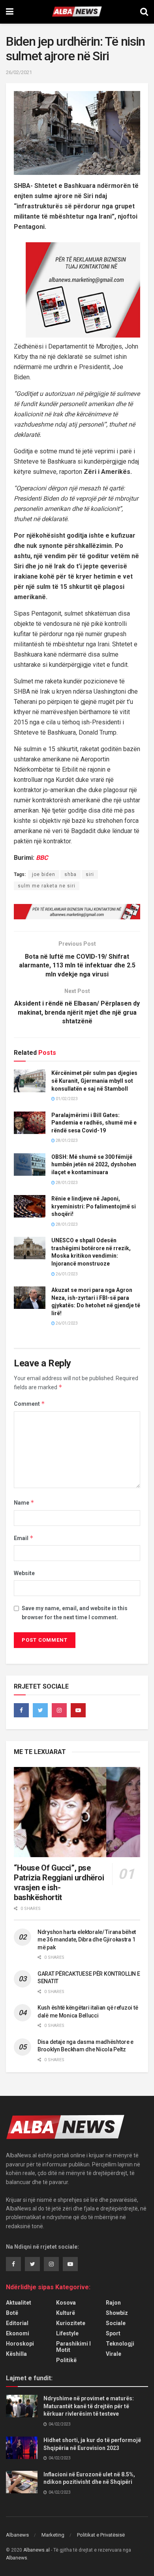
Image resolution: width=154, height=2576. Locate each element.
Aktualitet (19, 2303)
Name (24, 1502)
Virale (114, 2354)
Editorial (17, 2323)
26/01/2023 (66, 1274)
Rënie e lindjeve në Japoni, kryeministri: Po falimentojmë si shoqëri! (94, 1206)
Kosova (66, 2303)
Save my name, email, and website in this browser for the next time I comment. (75, 1613)
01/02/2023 (66, 1099)
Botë (12, 2313)
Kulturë (66, 2313)
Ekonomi (18, 2333)
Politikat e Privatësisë (101, 2535)
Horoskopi (20, 2344)
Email (24, 1538)
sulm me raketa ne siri (47, 886)
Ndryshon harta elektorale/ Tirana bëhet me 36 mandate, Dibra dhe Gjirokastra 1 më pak (87, 1940)
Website (24, 1573)
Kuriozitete (71, 2323)
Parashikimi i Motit (73, 2347)
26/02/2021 (19, 72)
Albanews (17, 2535)
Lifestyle (67, 2333)
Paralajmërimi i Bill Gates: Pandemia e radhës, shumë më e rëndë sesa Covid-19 (94, 1123)
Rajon (113, 2303)
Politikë (66, 2360)
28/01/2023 (66, 1140)
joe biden (44, 874)
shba (70, 874)
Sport (113, 2333)
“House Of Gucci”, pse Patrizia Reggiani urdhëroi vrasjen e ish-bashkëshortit (59, 1883)
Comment (29, 1404)
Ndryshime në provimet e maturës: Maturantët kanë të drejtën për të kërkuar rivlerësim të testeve (89, 2406)
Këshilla (16, 2354)
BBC (42, 858)
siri (90, 874)
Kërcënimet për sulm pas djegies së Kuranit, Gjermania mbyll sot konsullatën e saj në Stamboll (94, 1081)
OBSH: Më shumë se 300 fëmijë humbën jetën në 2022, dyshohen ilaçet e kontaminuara (94, 1165)
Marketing (53, 2535)
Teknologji (120, 2344)
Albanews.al (37, 2550)
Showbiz (117, 2313)
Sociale (116, 2323)
